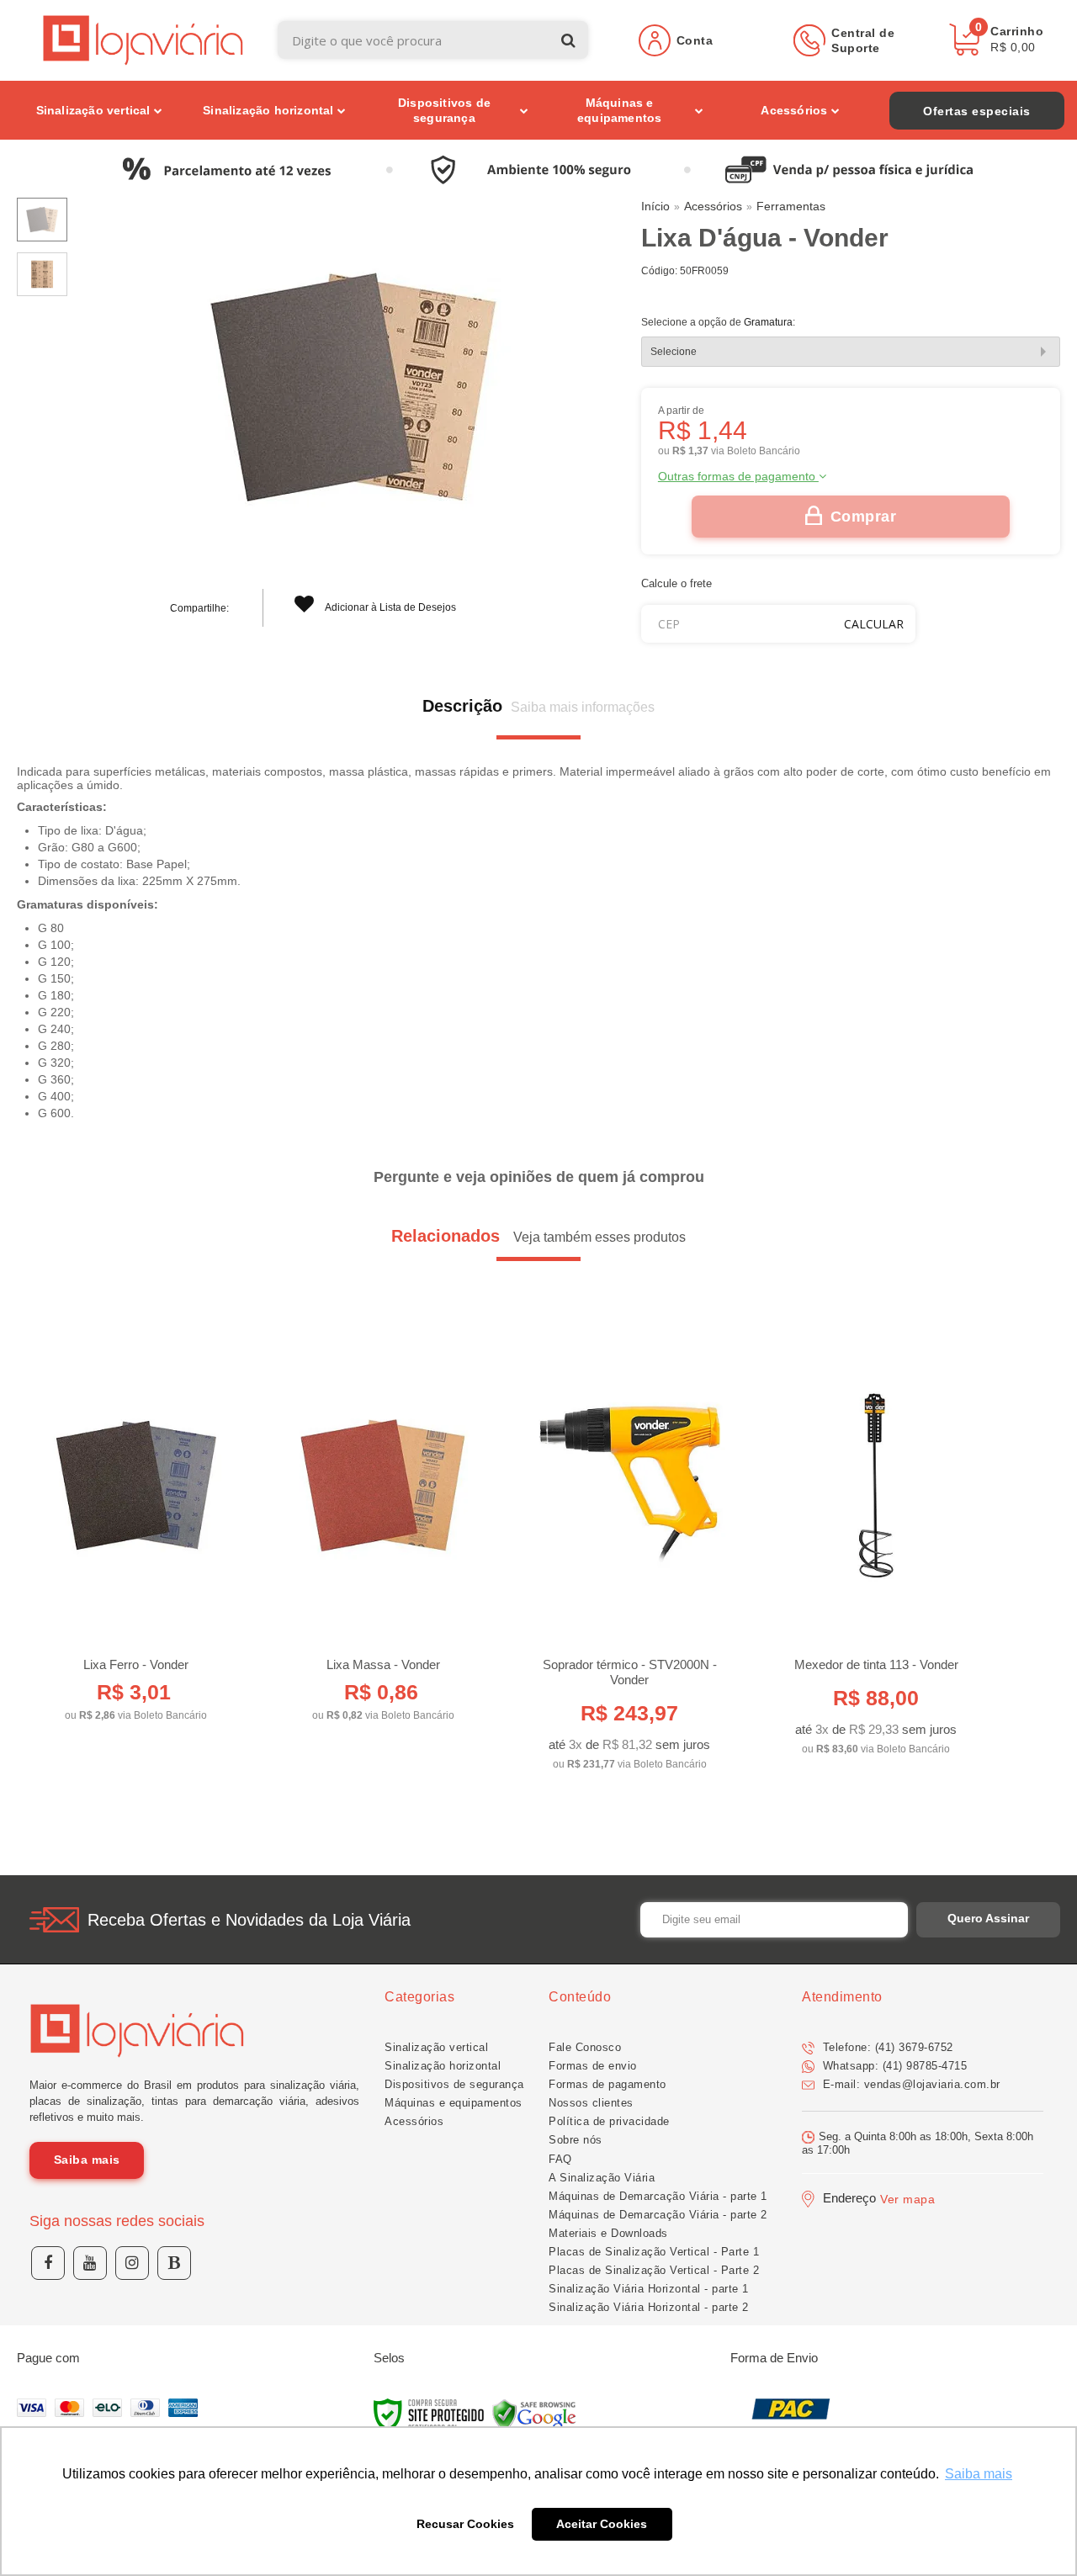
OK (874, 624)
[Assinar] (988, 1920)
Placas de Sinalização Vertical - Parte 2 (654, 2270)
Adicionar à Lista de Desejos (390, 607)
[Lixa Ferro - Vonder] (136, 1529)
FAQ (560, 2159)
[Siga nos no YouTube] (90, 2263)
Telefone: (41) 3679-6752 (886, 2047)
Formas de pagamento (607, 2084)
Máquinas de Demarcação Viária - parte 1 (658, 2196)
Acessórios (713, 206)
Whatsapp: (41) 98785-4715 (893, 2066)
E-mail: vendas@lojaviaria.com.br (910, 2084)
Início (655, 206)
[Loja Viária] (143, 40)
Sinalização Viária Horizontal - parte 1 (649, 2289)
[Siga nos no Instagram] (132, 2263)
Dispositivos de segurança (454, 2084)
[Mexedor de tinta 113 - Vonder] (876, 1546)
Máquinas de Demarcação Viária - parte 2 (658, 2215)
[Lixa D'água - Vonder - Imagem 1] (42, 220)
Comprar (864, 517)
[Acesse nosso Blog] (174, 2263)
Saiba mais (87, 2160)
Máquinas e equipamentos (454, 2103)
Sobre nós (576, 2140)
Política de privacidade (609, 2121)
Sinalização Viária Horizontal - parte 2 (649, 2307)
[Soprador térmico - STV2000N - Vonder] (629, 1553)
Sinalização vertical (436, 2047)
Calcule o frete (676, 583)
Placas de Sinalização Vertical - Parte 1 (654, 2252)
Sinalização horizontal (443, 2066)
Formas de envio (593, 2066)
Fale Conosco (585, 2047)
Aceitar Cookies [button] (602, 2524)
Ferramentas (791, 206)
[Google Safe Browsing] (534, 2415)
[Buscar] (568, 40)
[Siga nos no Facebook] (48, 2263)
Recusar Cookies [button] (465, 2524)
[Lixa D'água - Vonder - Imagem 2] (42, 274)
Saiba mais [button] (979, 2474)
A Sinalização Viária (602, 2178)
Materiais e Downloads (608, 2233)
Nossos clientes (591, 2103)
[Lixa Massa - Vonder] (383, 1529)
